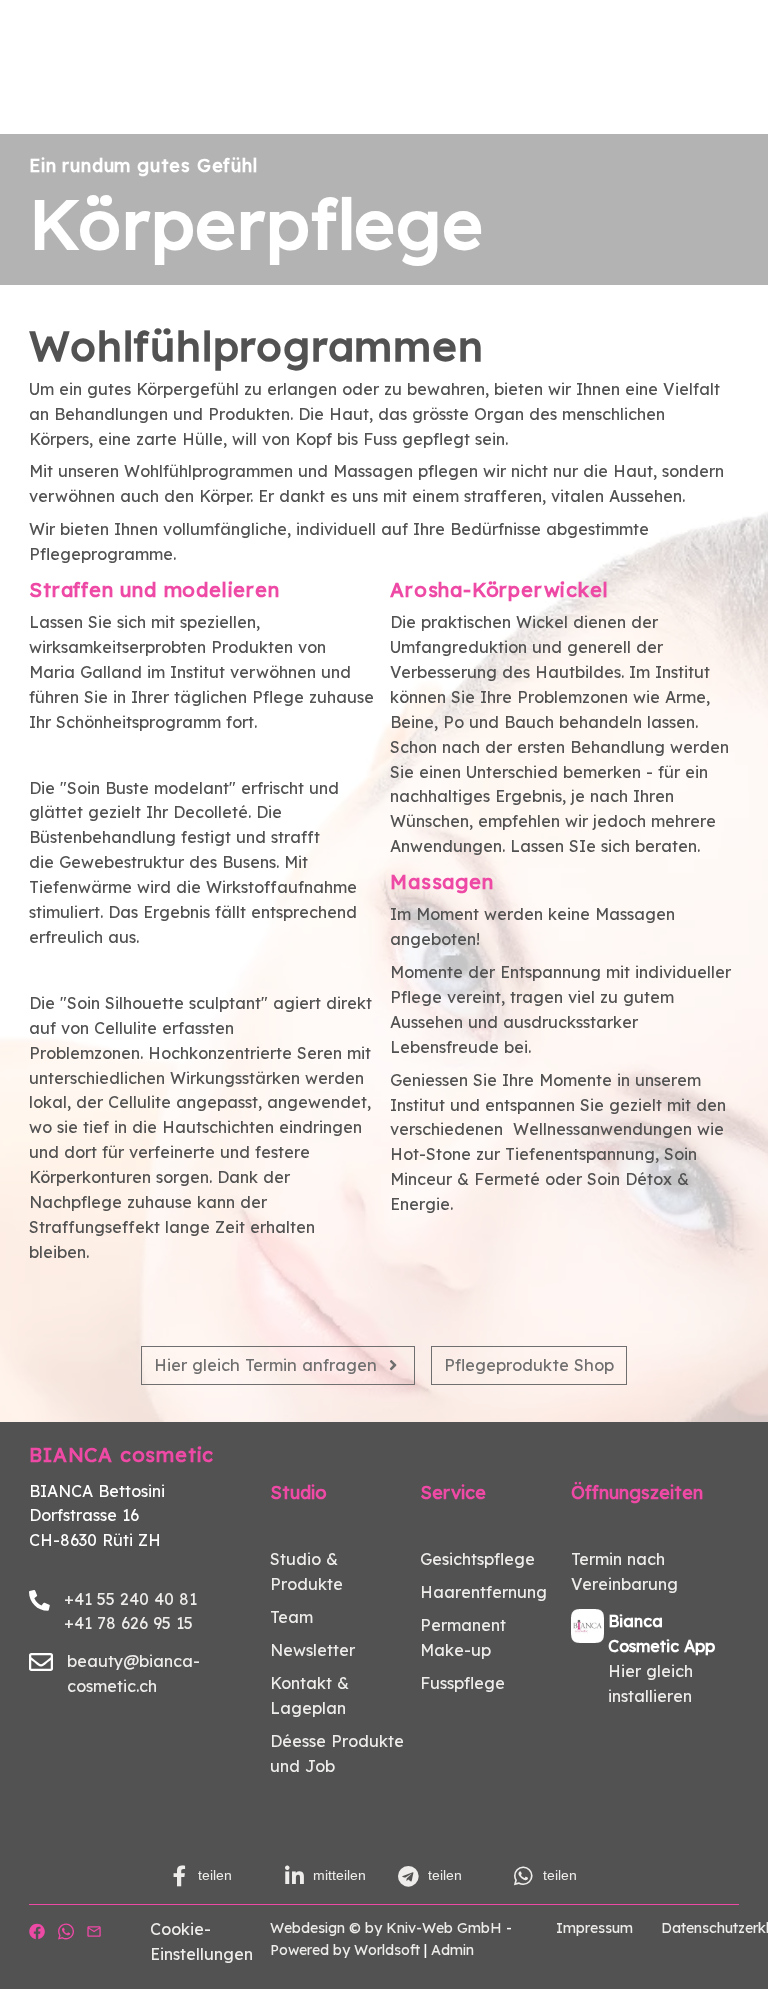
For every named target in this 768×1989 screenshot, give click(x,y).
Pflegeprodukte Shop (529, 1365)
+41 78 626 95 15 (128, 1623)
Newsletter (312, 1650)
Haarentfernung (483, 1592)
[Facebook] (37, 1929)
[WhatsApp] (66, 1929)
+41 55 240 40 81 (130, 1599)
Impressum (594, 1928)
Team (291, 1617)
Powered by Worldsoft (345, 1950)
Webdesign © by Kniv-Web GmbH (386, 1928)
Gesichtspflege (477, 1559)
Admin (452, 1950)
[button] (214, 1876)
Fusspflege (462, 1683)
